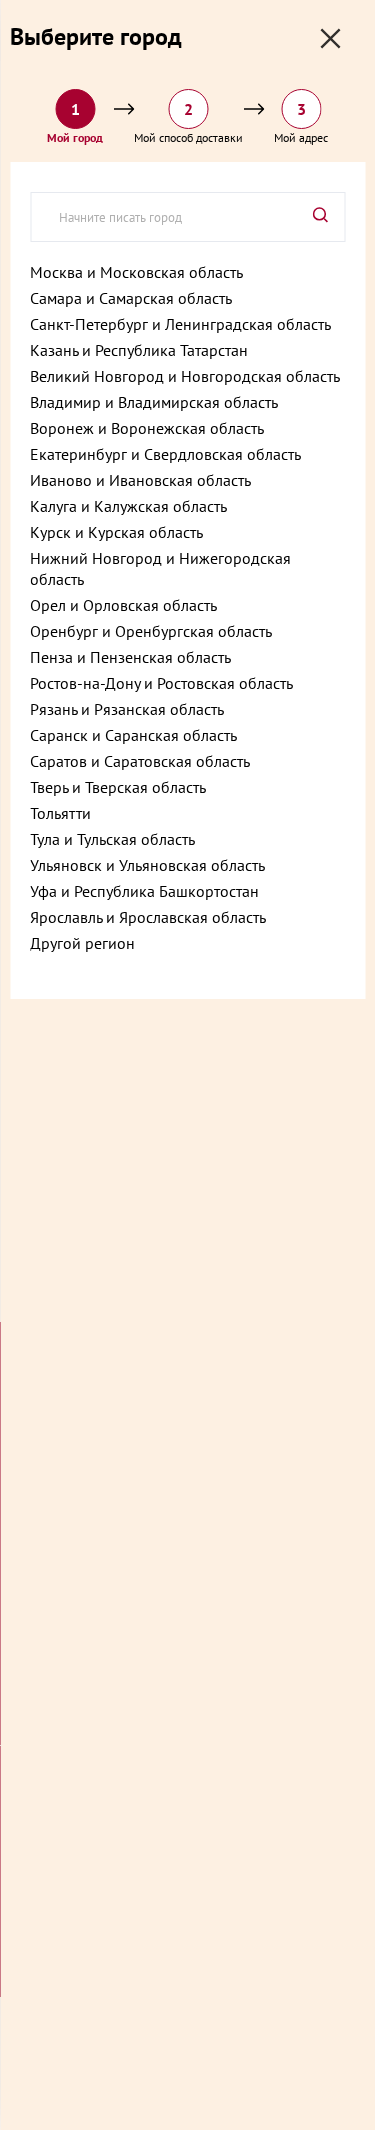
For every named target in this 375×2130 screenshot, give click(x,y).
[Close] (330, 38)
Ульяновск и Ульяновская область (147, 865)
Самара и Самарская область (131, 298)
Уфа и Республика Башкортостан (144, 891)
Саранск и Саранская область (133, 735)
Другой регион (82, 943)
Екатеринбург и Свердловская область (165, 454)
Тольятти (60, 813)
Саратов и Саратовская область (140, 761)
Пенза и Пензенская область (130, 657)
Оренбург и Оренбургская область (151, 631)
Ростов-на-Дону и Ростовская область (161, 683)
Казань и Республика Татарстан (139, 350)
